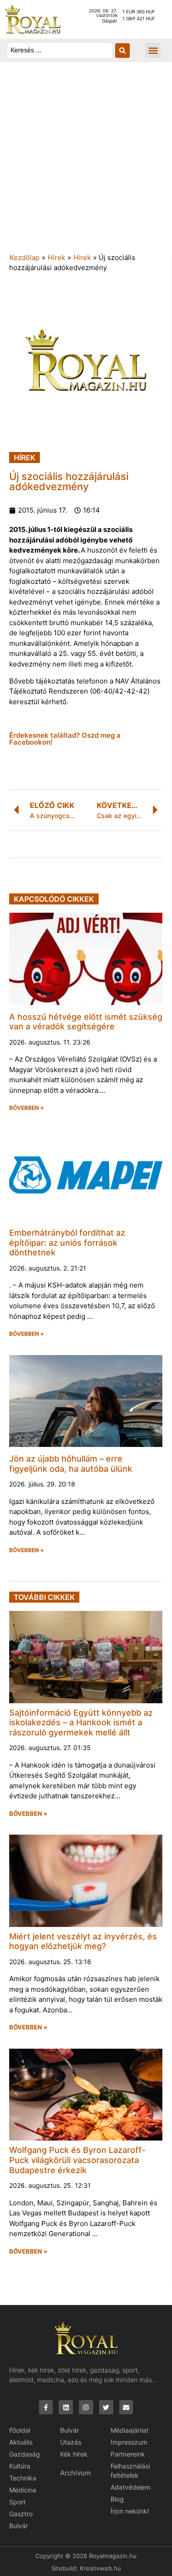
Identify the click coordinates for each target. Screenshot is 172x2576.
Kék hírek (74, 2454)
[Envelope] (126, 2407)
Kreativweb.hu (100, 2568)
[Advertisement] (86, 162)
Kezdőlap (25, 257)
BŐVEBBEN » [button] (27, 1108)
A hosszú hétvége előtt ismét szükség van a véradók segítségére (86, 1022)
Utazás (71, 2442)
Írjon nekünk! (130, 2511)
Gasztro (21, 2514)
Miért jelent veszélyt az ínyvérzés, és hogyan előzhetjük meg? (83, 1941)
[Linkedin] (66, 2407)
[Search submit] (122, 51)
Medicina (23, 2490)
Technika (23, 2478)
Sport (17, 2502)
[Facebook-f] (46, 2407)
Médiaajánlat (130, 2430)
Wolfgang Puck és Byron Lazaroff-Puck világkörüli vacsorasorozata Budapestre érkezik (77, 2160)
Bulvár (19, 2526)
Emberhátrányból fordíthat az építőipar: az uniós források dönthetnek (67, 1243)
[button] (153, 50)
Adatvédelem (130, 2487)
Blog (117, 2499)
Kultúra (20, 2466)
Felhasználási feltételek (130, 2471)
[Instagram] (86, 2407)
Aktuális (21, 2442)
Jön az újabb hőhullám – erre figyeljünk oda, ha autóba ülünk (71, 1464)
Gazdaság (25, 2454)
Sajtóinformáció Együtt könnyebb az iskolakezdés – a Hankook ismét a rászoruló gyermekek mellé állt (81, 1723)
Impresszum (129, 2442)
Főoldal (20, 2430)
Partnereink (128, 2454)
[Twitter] (106, 2407)
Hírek (56, 257)
